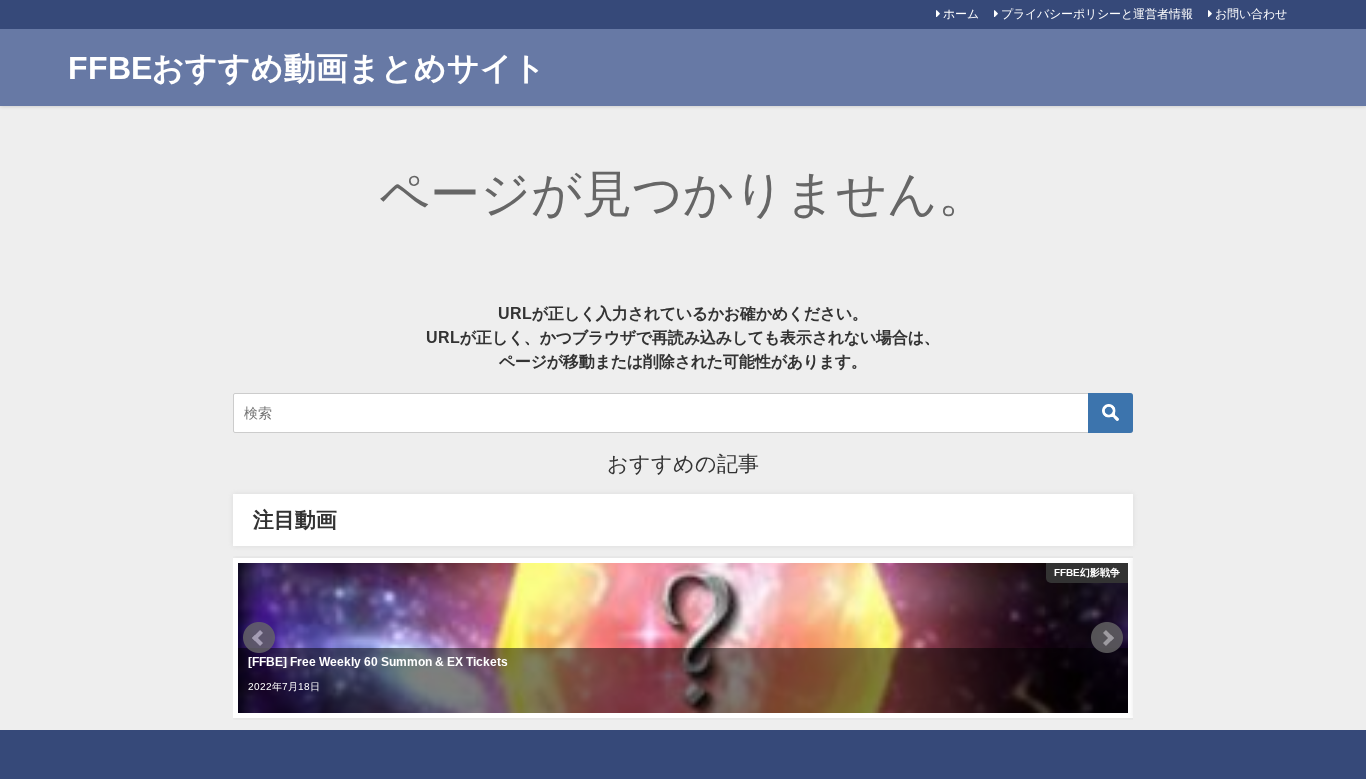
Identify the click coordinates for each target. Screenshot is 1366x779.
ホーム (961, 14)
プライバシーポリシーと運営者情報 (1097, 14)
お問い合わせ (1251, 14)
